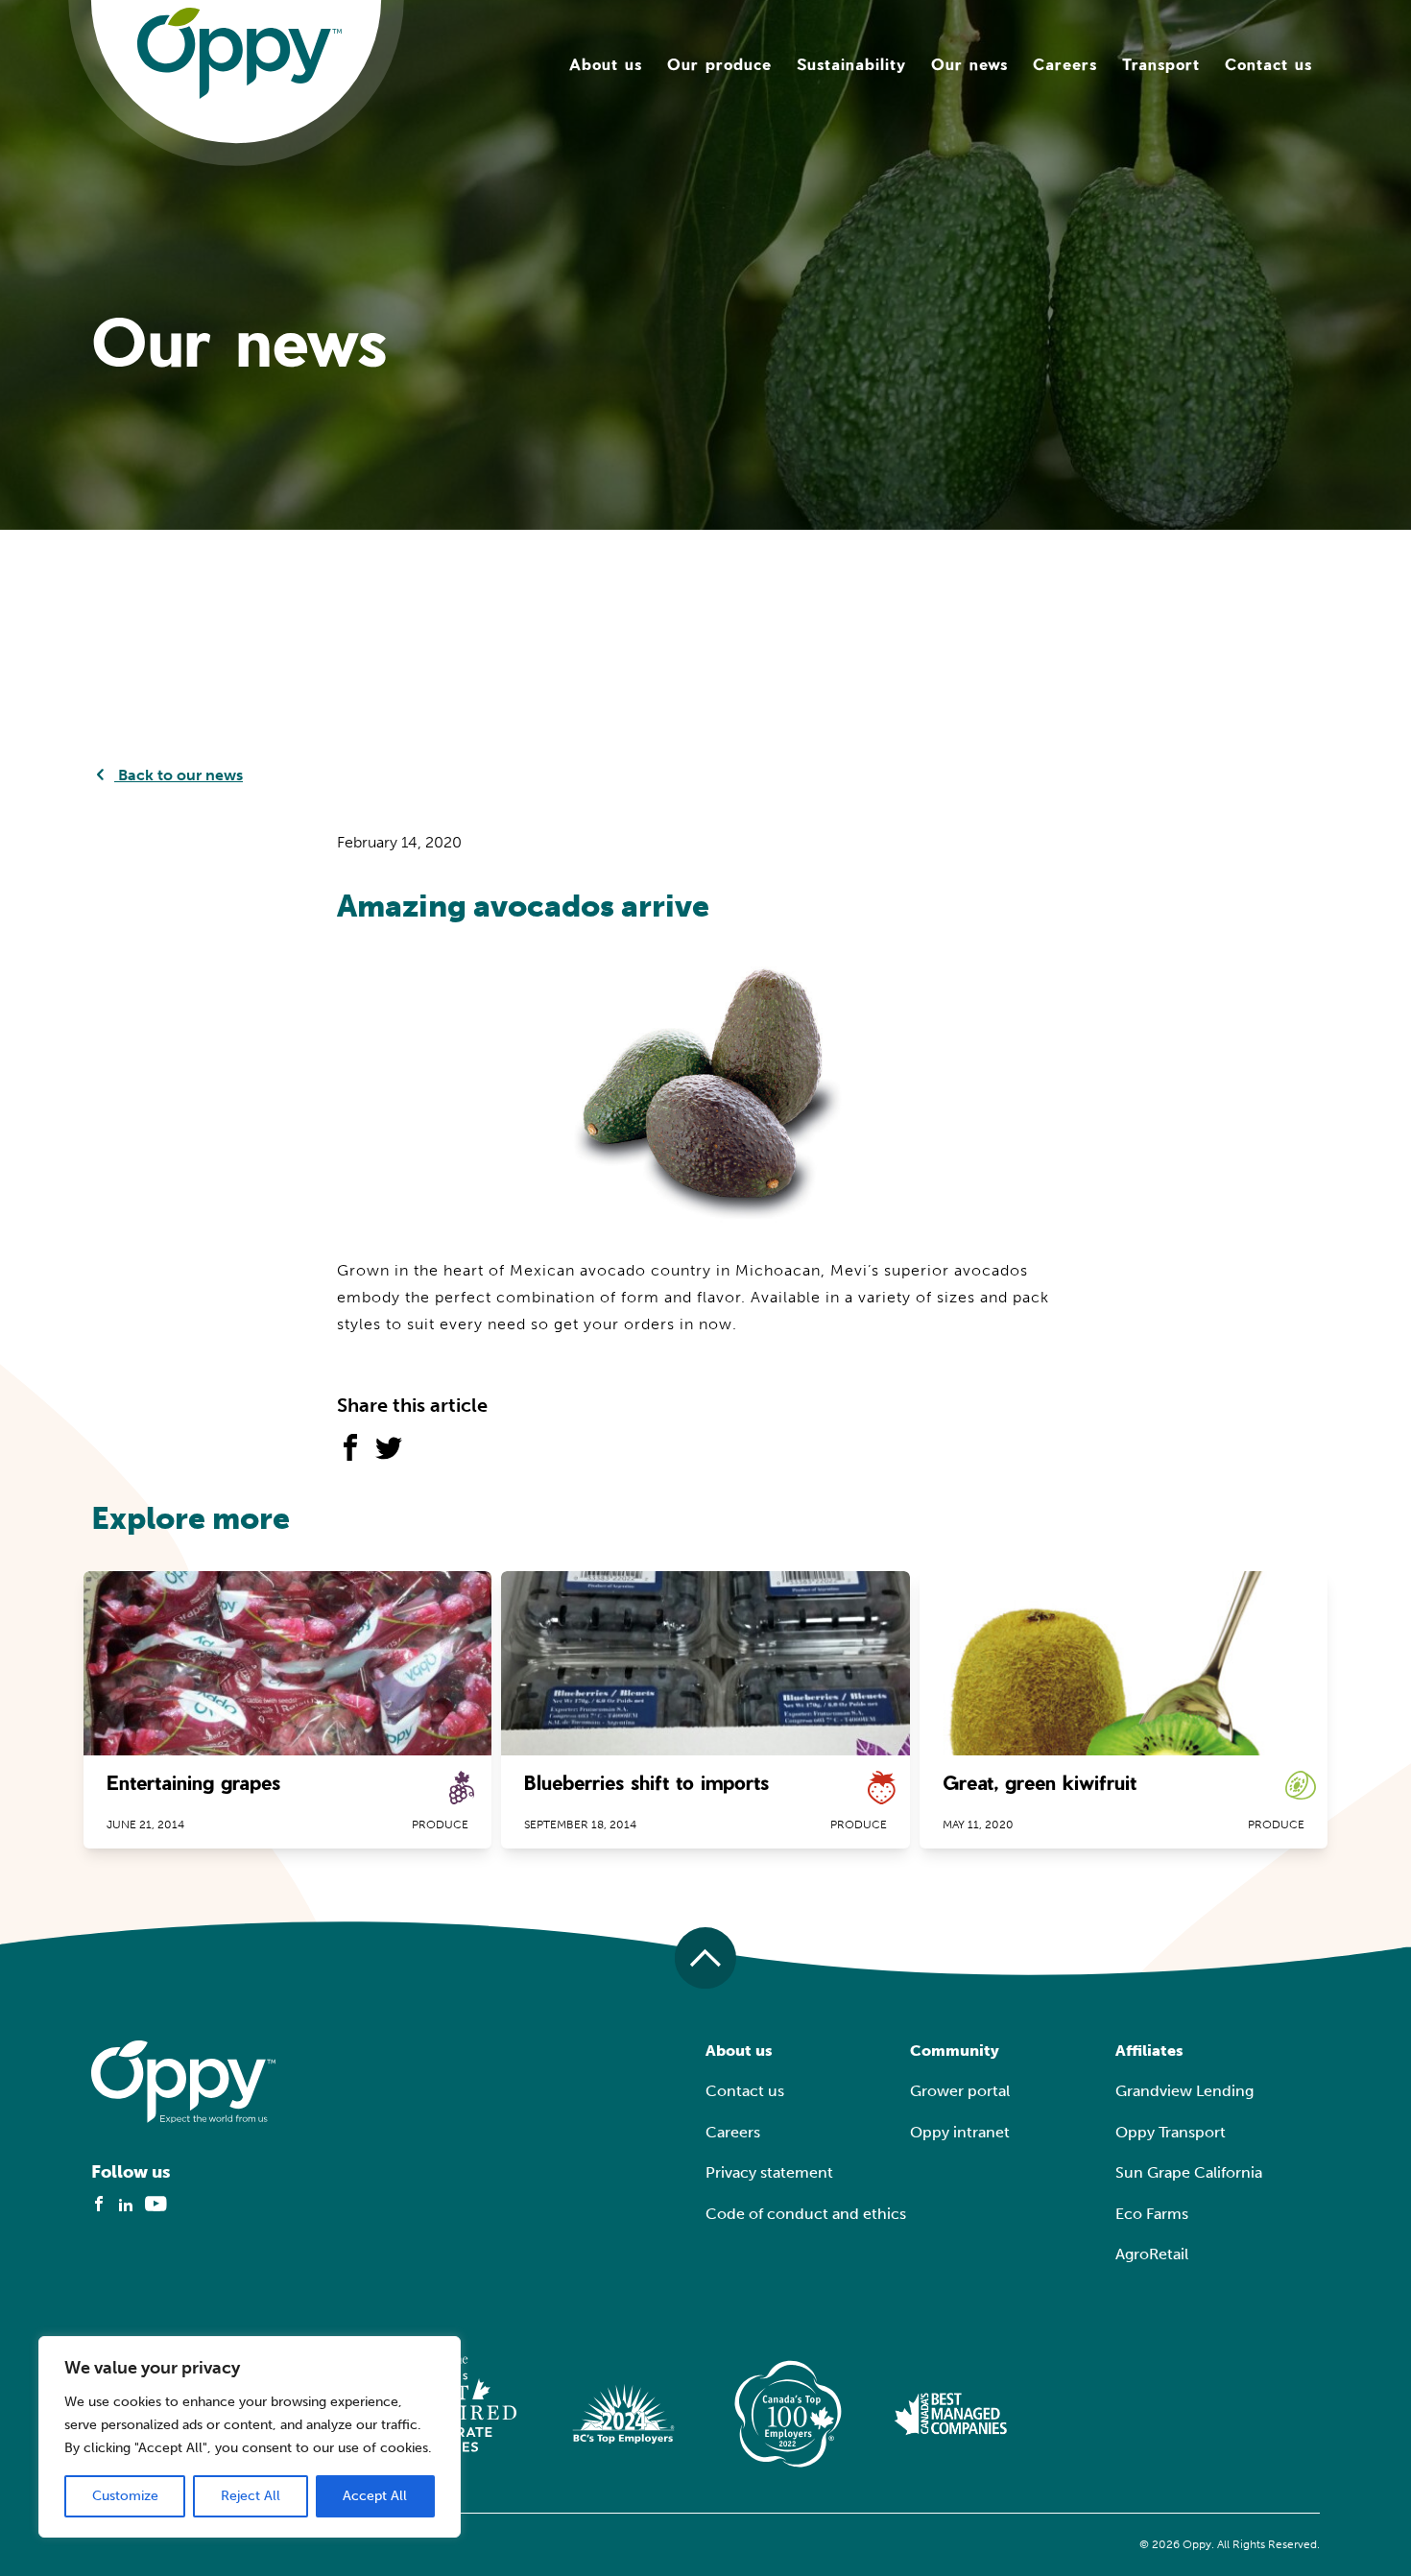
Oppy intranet (960, 2132)
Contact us (1268, 64)
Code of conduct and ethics (806, 2214)
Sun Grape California (1189, 2172)
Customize (125, 2496)
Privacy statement (769, 2172)
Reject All (251, 2496)
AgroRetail (1152, 2254)
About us (606, 64)
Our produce (719, 64)
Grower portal (960, 2091)
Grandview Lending (1184, 2091)
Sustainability (851, 64)
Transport (1161, 64)
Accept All (375, 2496)
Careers (1065, 64)
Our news (969, 64)
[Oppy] (239, 52)
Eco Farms (1152, 2214)
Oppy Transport (1171, 2132)
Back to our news (179, 775)
